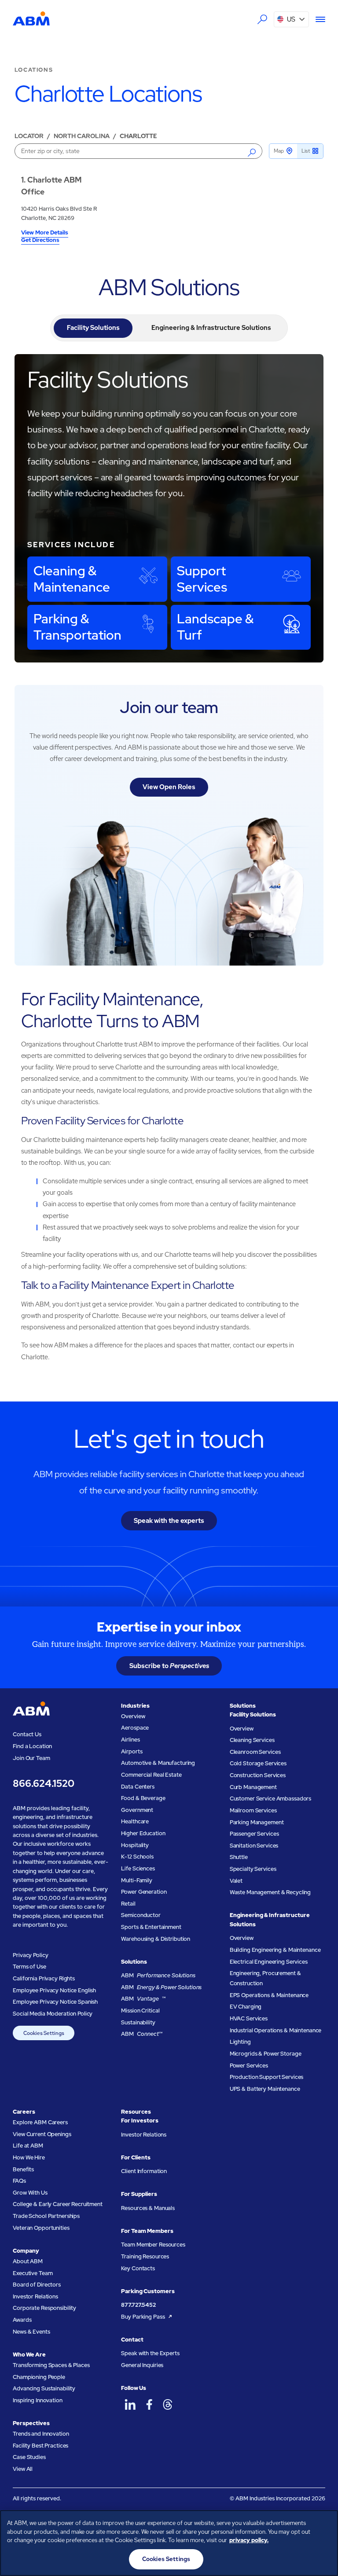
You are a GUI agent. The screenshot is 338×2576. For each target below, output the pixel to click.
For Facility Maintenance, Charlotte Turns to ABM (112, 1010)
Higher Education (143, 1833)
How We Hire (29, 2157)
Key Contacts (138, 2268)
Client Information (144, 2171)
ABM (158, 1975)
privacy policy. (249, 2540)
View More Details (45, 233)
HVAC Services (249, 2018)
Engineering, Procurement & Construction (265, 1978)
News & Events (31, 2332)
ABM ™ (143, 1999)
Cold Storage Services (258, 1763)
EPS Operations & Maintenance (269, 1995)
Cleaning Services (252, 1740)
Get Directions (40, 241)
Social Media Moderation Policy (53, 2014)
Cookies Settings (44, 2033)
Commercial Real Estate (151, 1775)
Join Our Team (31, 1758)
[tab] (93, 328)
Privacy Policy (30, 1955)
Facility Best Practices (40, 2446)
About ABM (28, 2261)
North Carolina (82, 136)
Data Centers (138, 1787)
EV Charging (246, 2007)
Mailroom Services (253, 1810)
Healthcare (135, 1821)
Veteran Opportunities (41, 2228)
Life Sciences (138, 1868)
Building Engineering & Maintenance (275, 1950)
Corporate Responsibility (44, 2308)
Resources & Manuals (148, 2208)
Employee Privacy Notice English (54, 1990)
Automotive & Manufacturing (158, 1763)
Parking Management (257, 1822)
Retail (128, 1904)
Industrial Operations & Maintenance (276, 2030)
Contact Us (27, 1734)
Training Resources (145, 2256)
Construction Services (258, 1775)
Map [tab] (279, 151)
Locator (29, 136)
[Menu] (317, 19)
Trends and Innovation (41, 2434)
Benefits (23, 2169)
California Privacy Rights (44, 1978)
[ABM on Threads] (168, 2405)
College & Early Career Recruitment (58, 2204)
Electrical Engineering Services (269, 1962)
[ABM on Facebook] (149, 2405)
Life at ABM (28, 2146)
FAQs (19, 2181)
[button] (292, 19)
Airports (132, 1751)
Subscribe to (169, 1666)
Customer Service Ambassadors (270, 1798)
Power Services (249, 2066)
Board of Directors (37, 2285)
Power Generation (144, 1892)
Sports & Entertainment (151, 1927)
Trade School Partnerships (46, 2216)
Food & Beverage (143, 1798)
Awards (22, 2320)
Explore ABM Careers (40, 2122)
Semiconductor (141, 1915)
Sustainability (138, 2022)
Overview (133, 1716)
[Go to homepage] (31, 19)
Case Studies (29, 2457)
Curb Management (253, 1787)
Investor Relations (35, 2296)
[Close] (324, 2524)
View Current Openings (42, 2134)
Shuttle (239, 1857)
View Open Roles (169, 787)
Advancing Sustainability (44, 2388)
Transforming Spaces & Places (51, 2365)
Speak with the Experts (150, 2353)
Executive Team (33, 2273)
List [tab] (306, 151)
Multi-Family (136, 1880)
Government (137, 1810)
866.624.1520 (43, 1784)
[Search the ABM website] (262, 19)
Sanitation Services (254, 1846)
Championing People (39, 2377)
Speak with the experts (169, 1520)
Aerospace (135, 1728)
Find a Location (32, 1746)
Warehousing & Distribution (156, 1939)
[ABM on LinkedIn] (130, 2405)
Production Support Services (267, 2077)
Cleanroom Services (255, 1752)
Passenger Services (254, 1834)
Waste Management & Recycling (270, 1892)
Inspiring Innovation (37, 2400)
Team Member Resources (153, 2245)
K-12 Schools (137, 1857)
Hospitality (135, 1845)
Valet (236, 1881)
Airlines (130, 1740)
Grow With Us (30, 2193)
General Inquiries (142, 2365)
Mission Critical (140, 2011)
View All (23, 2469)
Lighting (240, 2042)
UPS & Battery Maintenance (265, 2089)
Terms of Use (29, 1967)
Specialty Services (253, 1869)
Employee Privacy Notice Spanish (55, 2002)
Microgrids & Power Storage (266, 2054)
